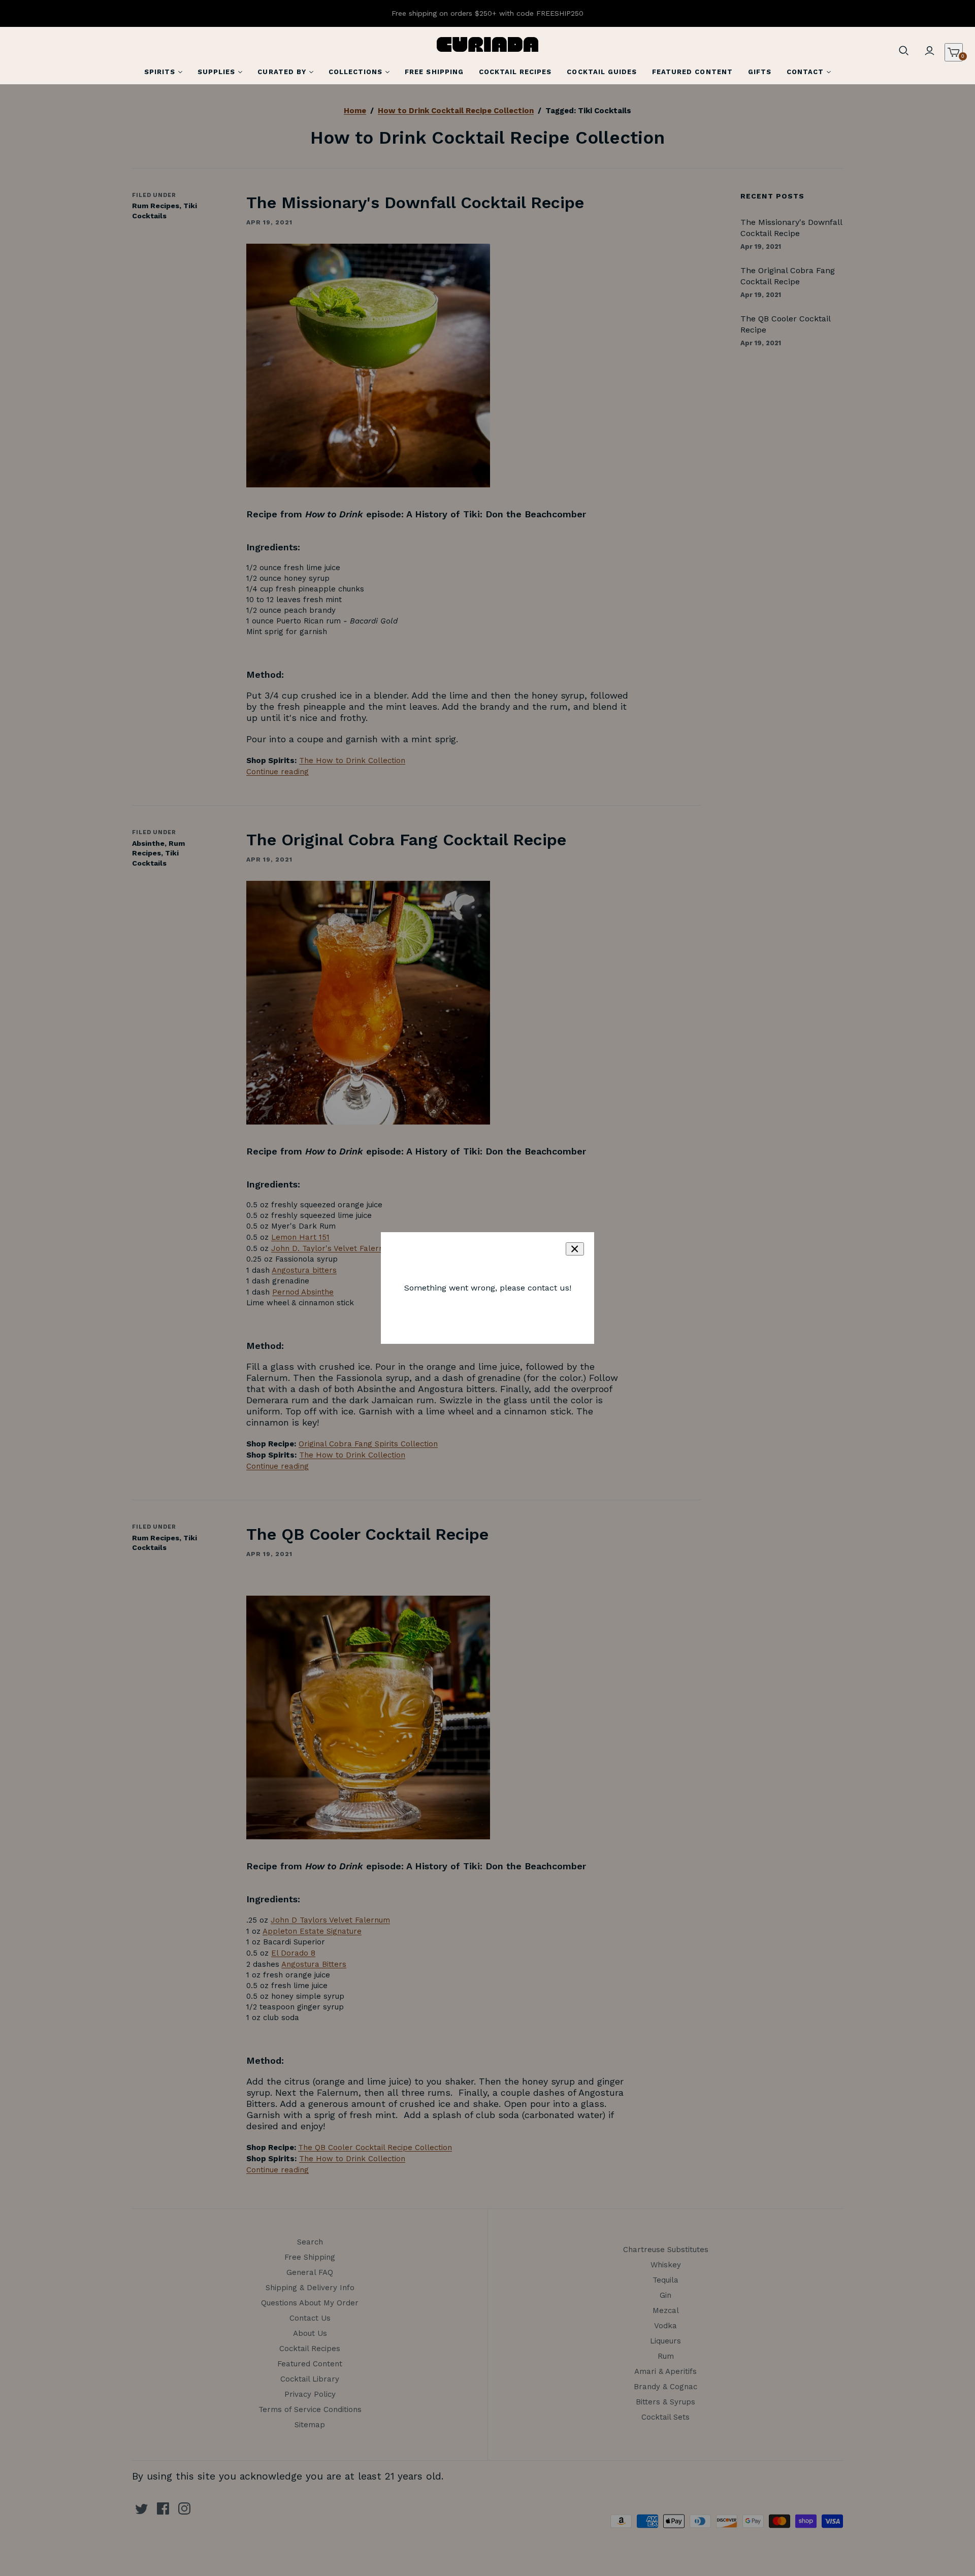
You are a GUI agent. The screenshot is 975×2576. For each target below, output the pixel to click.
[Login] (929, 51)
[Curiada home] (487, 44)
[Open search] (904, 51)
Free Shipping (434, 72)
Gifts (760, 72)
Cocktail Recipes (515, 72)
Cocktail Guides (602, 72)
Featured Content (692, 72)
